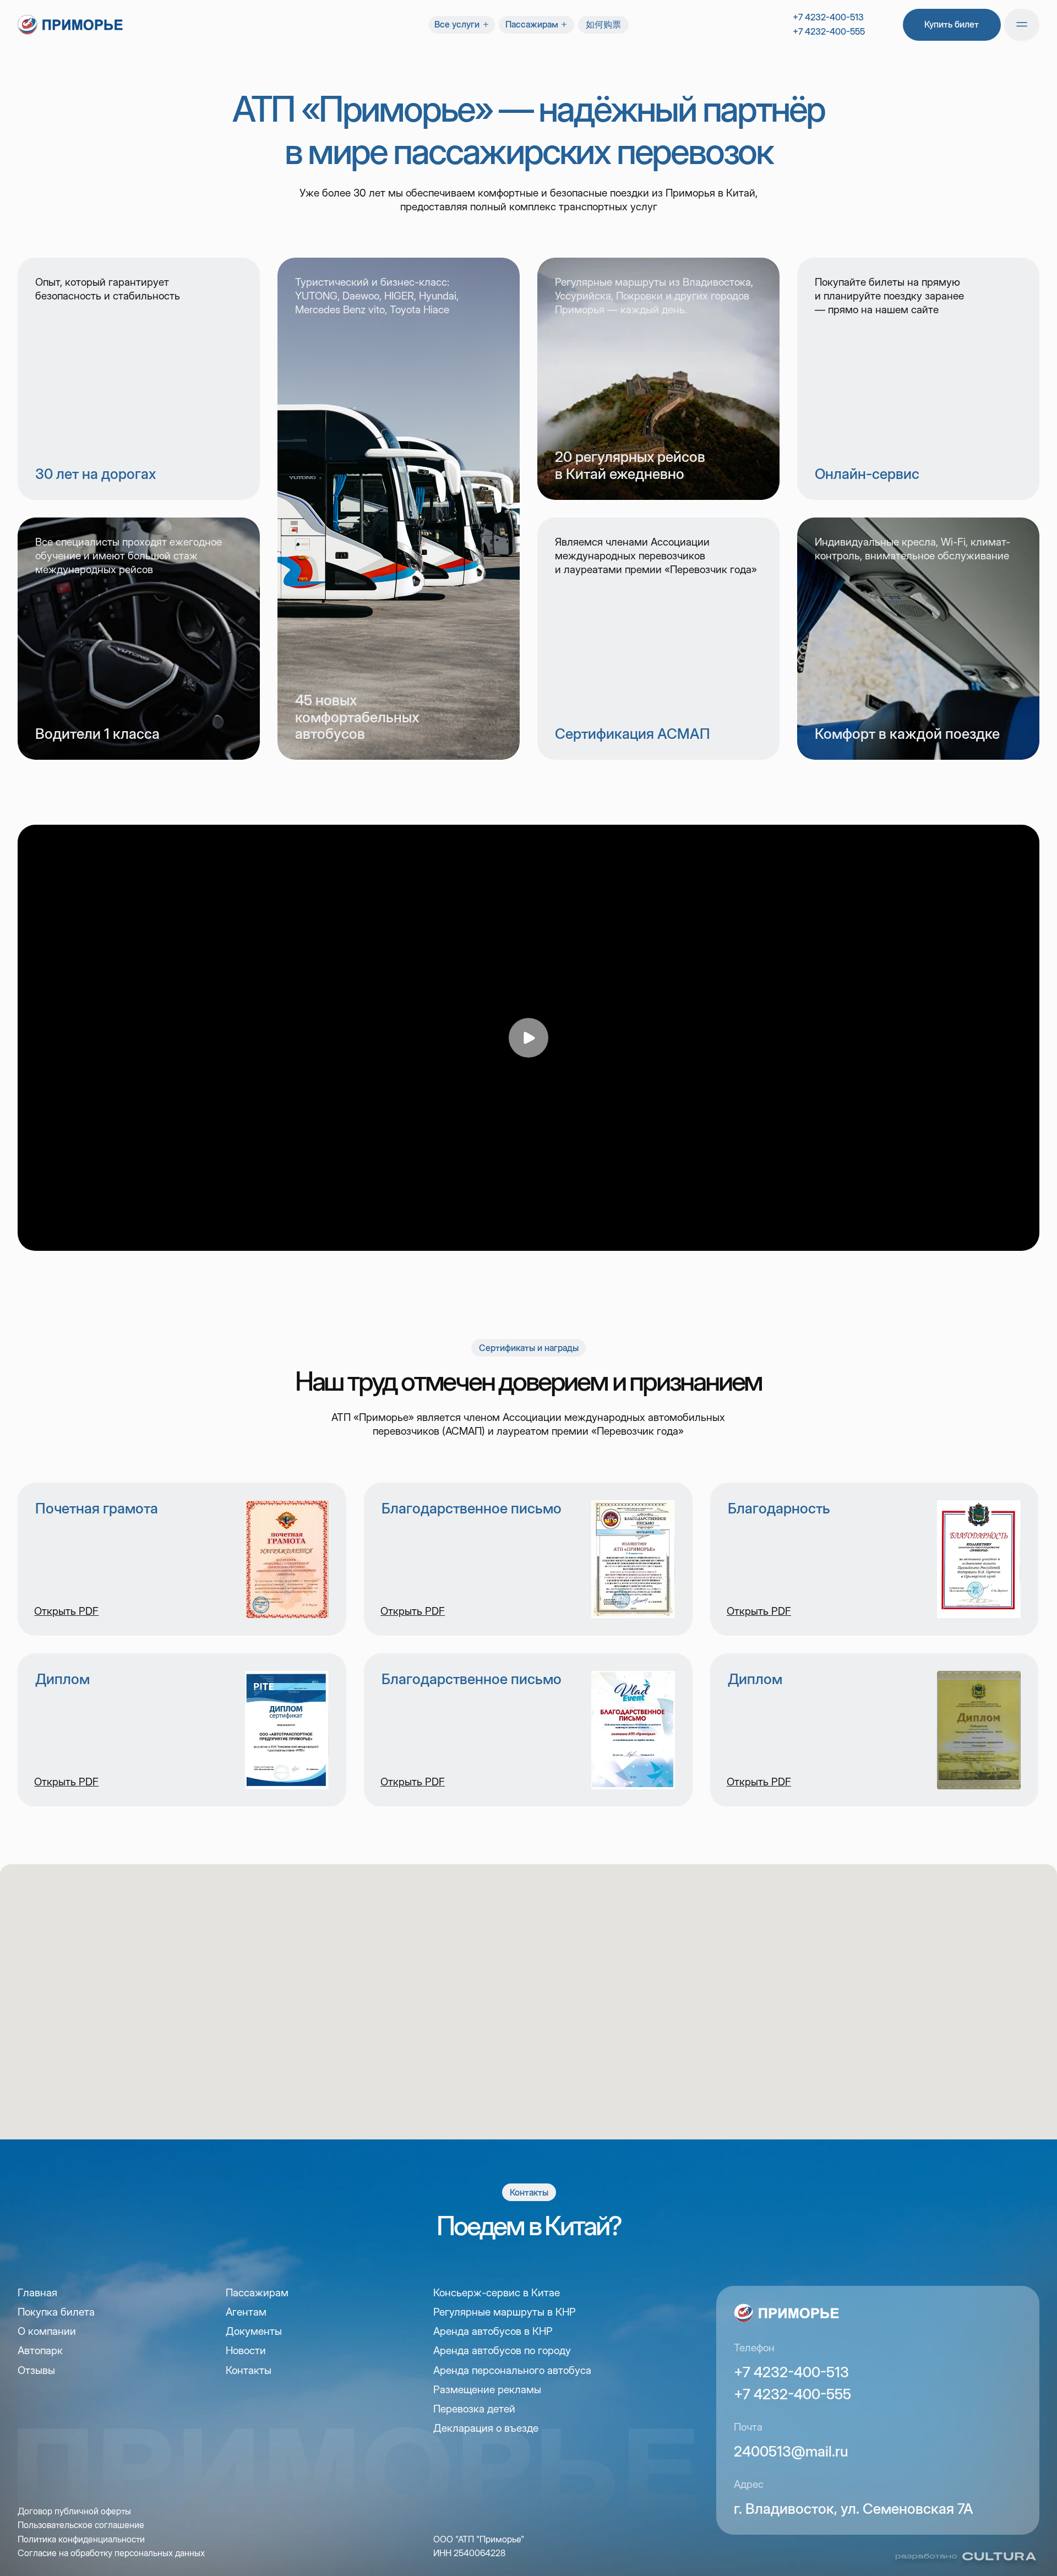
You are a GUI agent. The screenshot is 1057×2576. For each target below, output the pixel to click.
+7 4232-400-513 (828, 17)
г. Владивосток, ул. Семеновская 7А (854, 2509)
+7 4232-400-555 (829, 31)
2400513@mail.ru (791, 2451)
